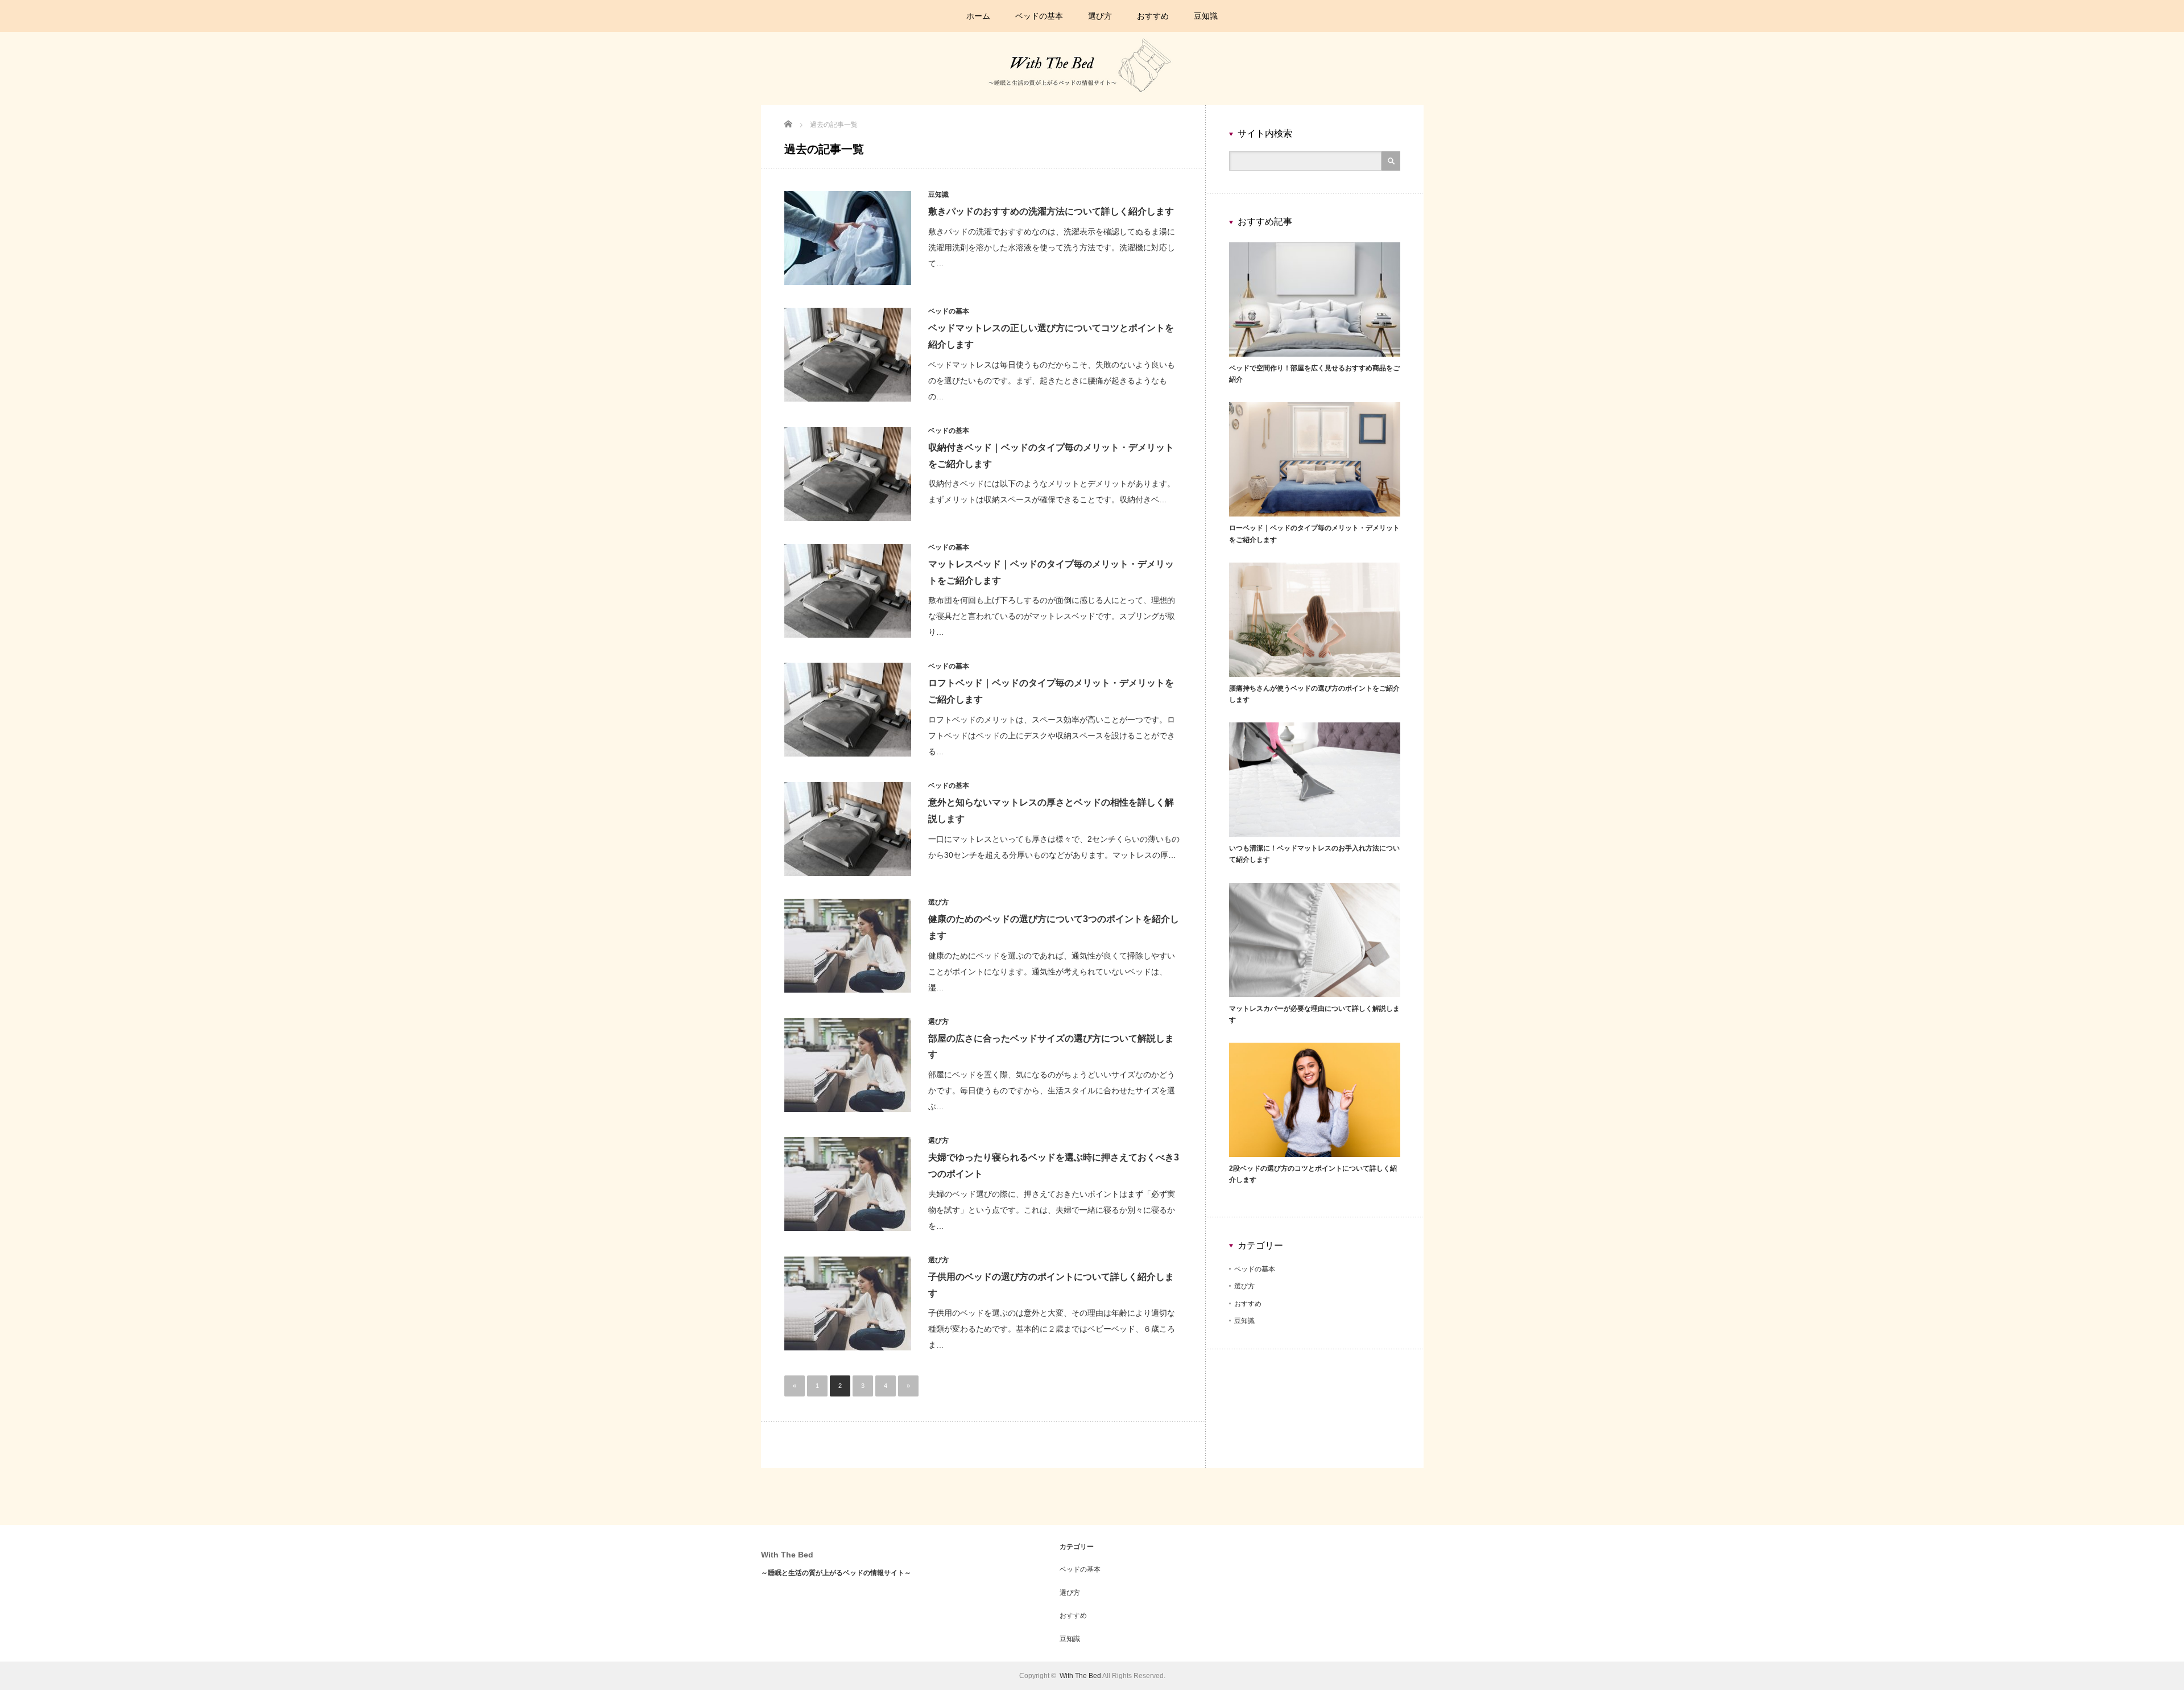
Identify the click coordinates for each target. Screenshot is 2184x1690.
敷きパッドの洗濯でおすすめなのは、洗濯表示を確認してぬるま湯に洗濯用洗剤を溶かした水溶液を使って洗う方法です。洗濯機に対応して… (1052, 247)
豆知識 (1206, 16)
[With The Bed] (1091, 100)
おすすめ (1153, 16)
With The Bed (787, 1555)
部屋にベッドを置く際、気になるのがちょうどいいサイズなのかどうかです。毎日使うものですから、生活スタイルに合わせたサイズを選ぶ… (1052, 1090)
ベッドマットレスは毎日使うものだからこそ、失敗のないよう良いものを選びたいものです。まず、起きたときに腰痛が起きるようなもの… (1052, 381)
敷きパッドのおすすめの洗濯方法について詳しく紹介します (1051, 211)
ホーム (978, 16)
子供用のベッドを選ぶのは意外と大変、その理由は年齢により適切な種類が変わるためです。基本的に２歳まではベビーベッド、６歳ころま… (1052, 1329)
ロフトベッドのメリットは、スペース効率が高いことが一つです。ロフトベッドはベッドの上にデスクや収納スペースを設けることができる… (1052, 735)
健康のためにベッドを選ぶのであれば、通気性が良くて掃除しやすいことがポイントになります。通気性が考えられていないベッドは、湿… (1052, 972)
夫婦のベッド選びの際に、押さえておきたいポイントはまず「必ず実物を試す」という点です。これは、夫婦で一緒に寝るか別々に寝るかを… (1052, 1210)
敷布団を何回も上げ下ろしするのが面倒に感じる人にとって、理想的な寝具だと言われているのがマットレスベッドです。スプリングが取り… (1052, 616)
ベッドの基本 (1039, 16)
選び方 (1100, 16)
